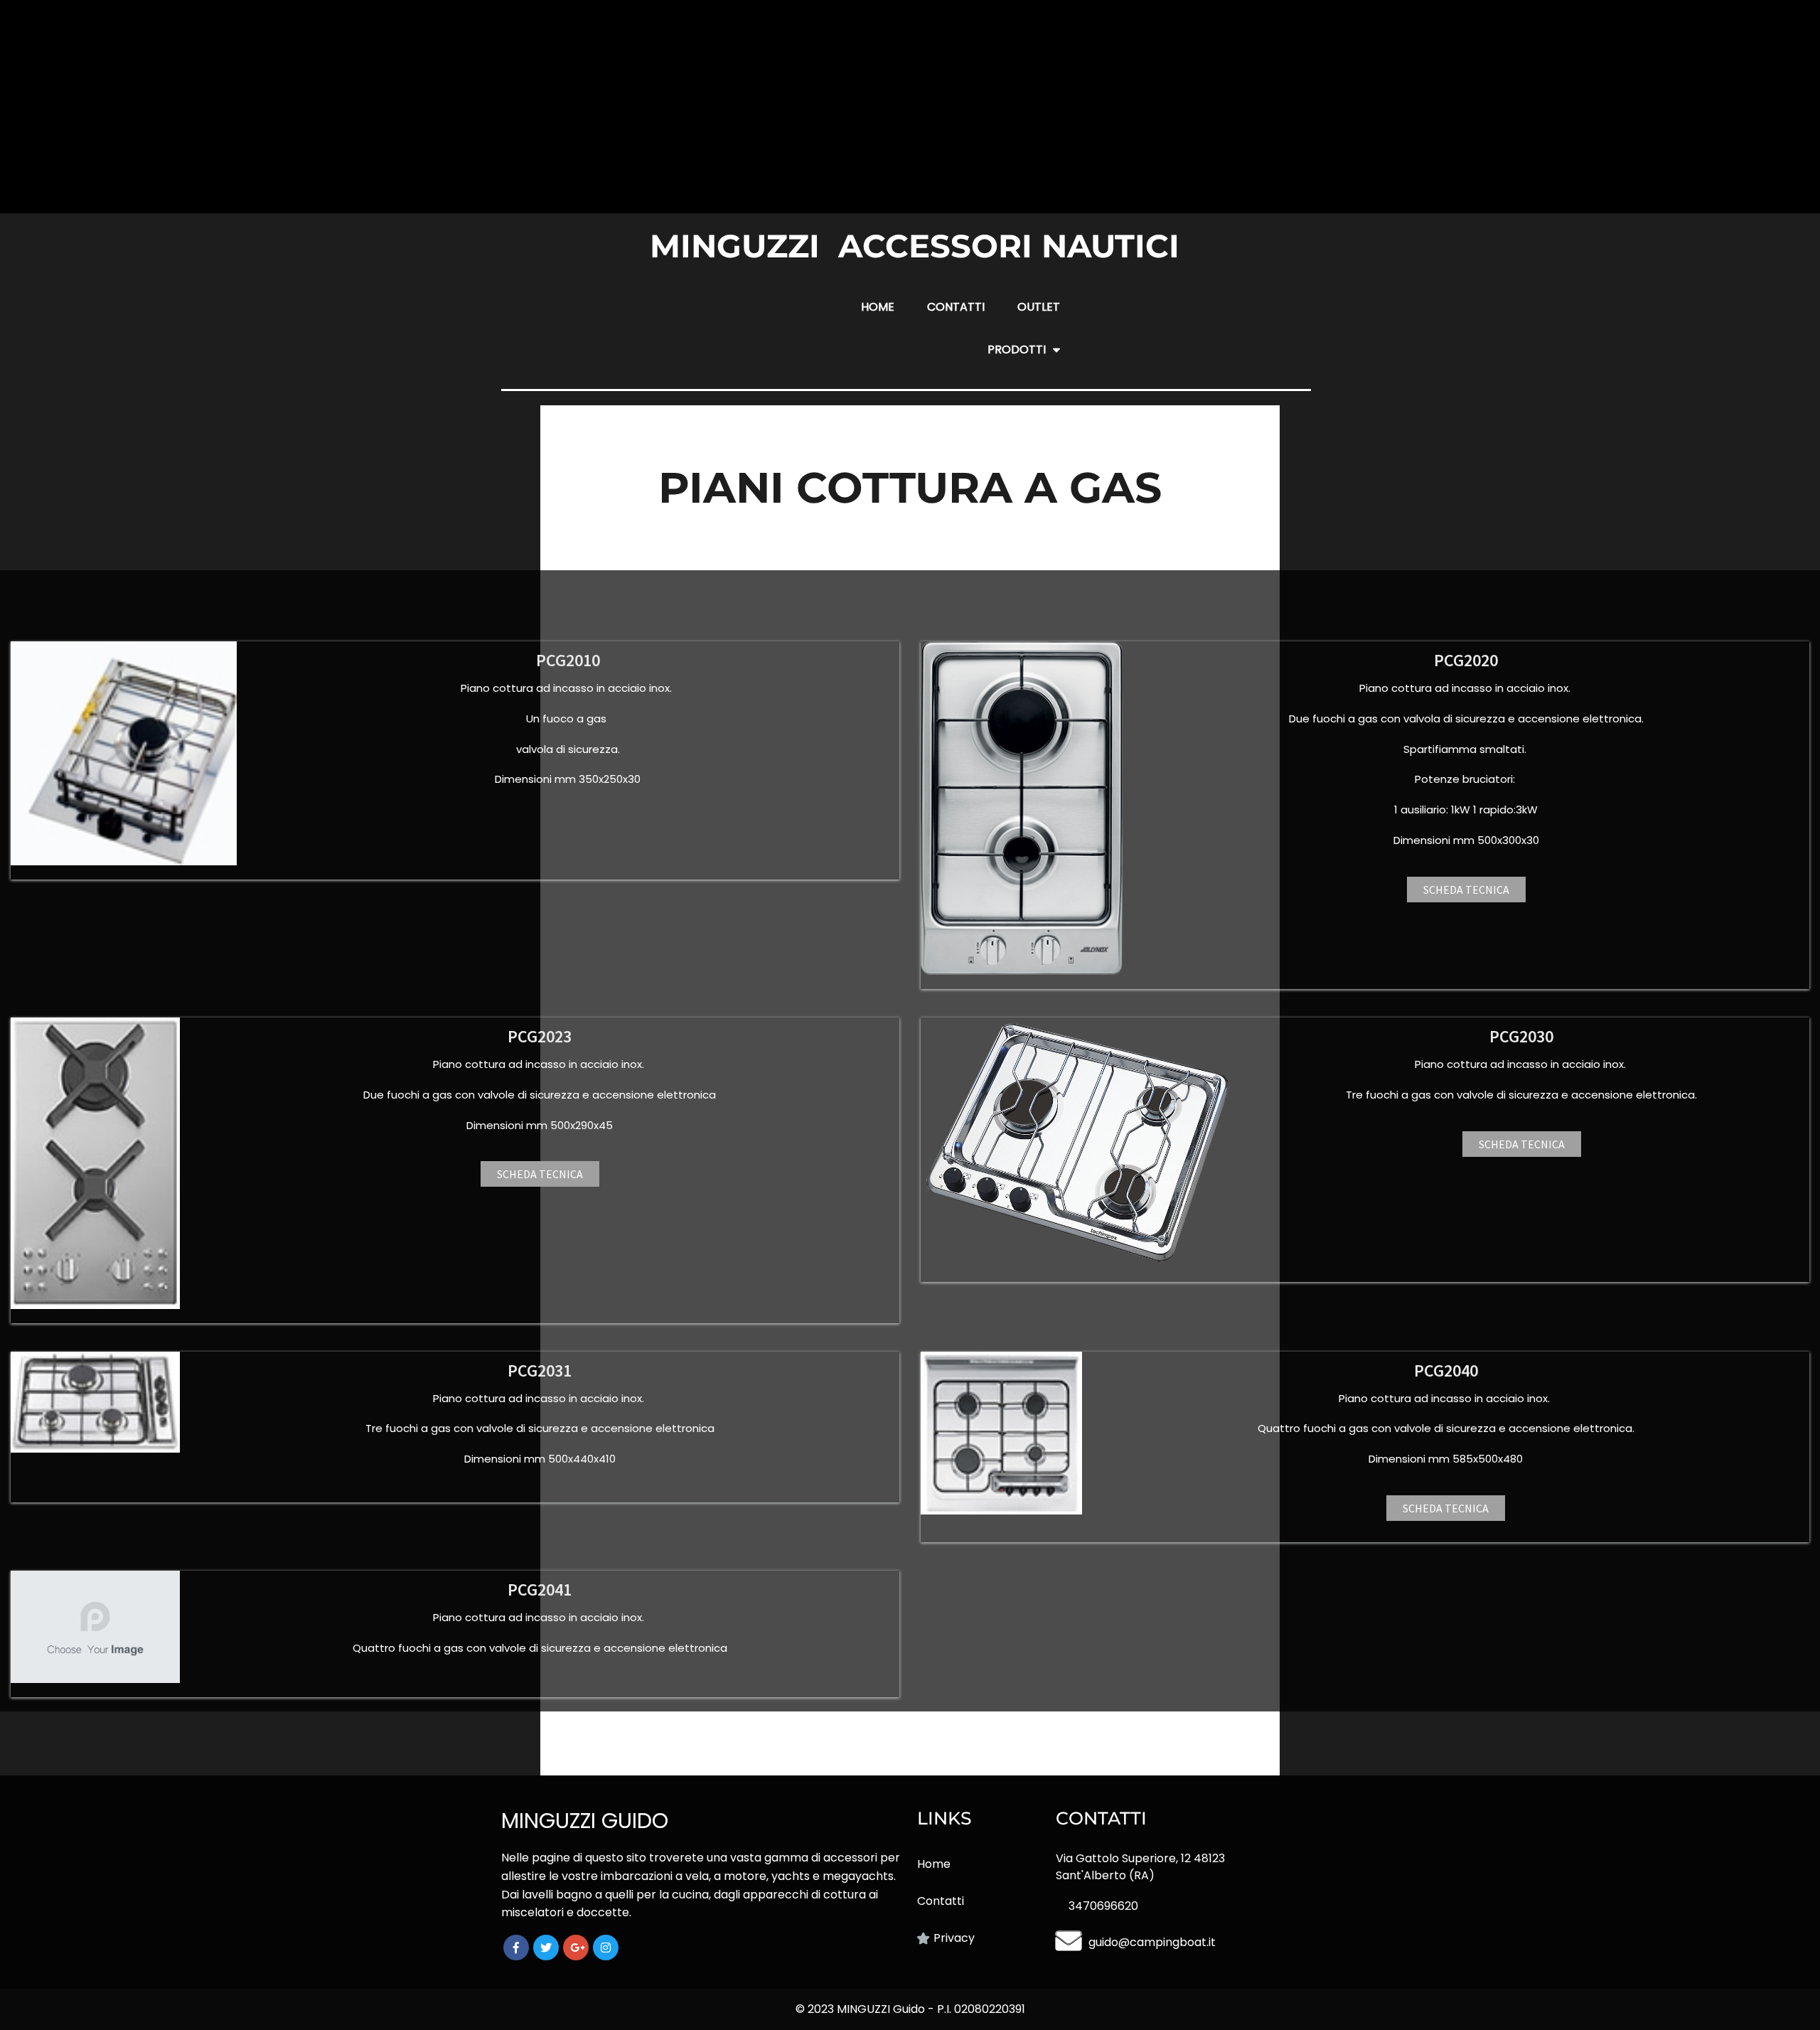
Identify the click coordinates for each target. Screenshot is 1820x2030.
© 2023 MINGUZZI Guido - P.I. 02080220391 (910, 2009)
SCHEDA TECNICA (1466, 890)
